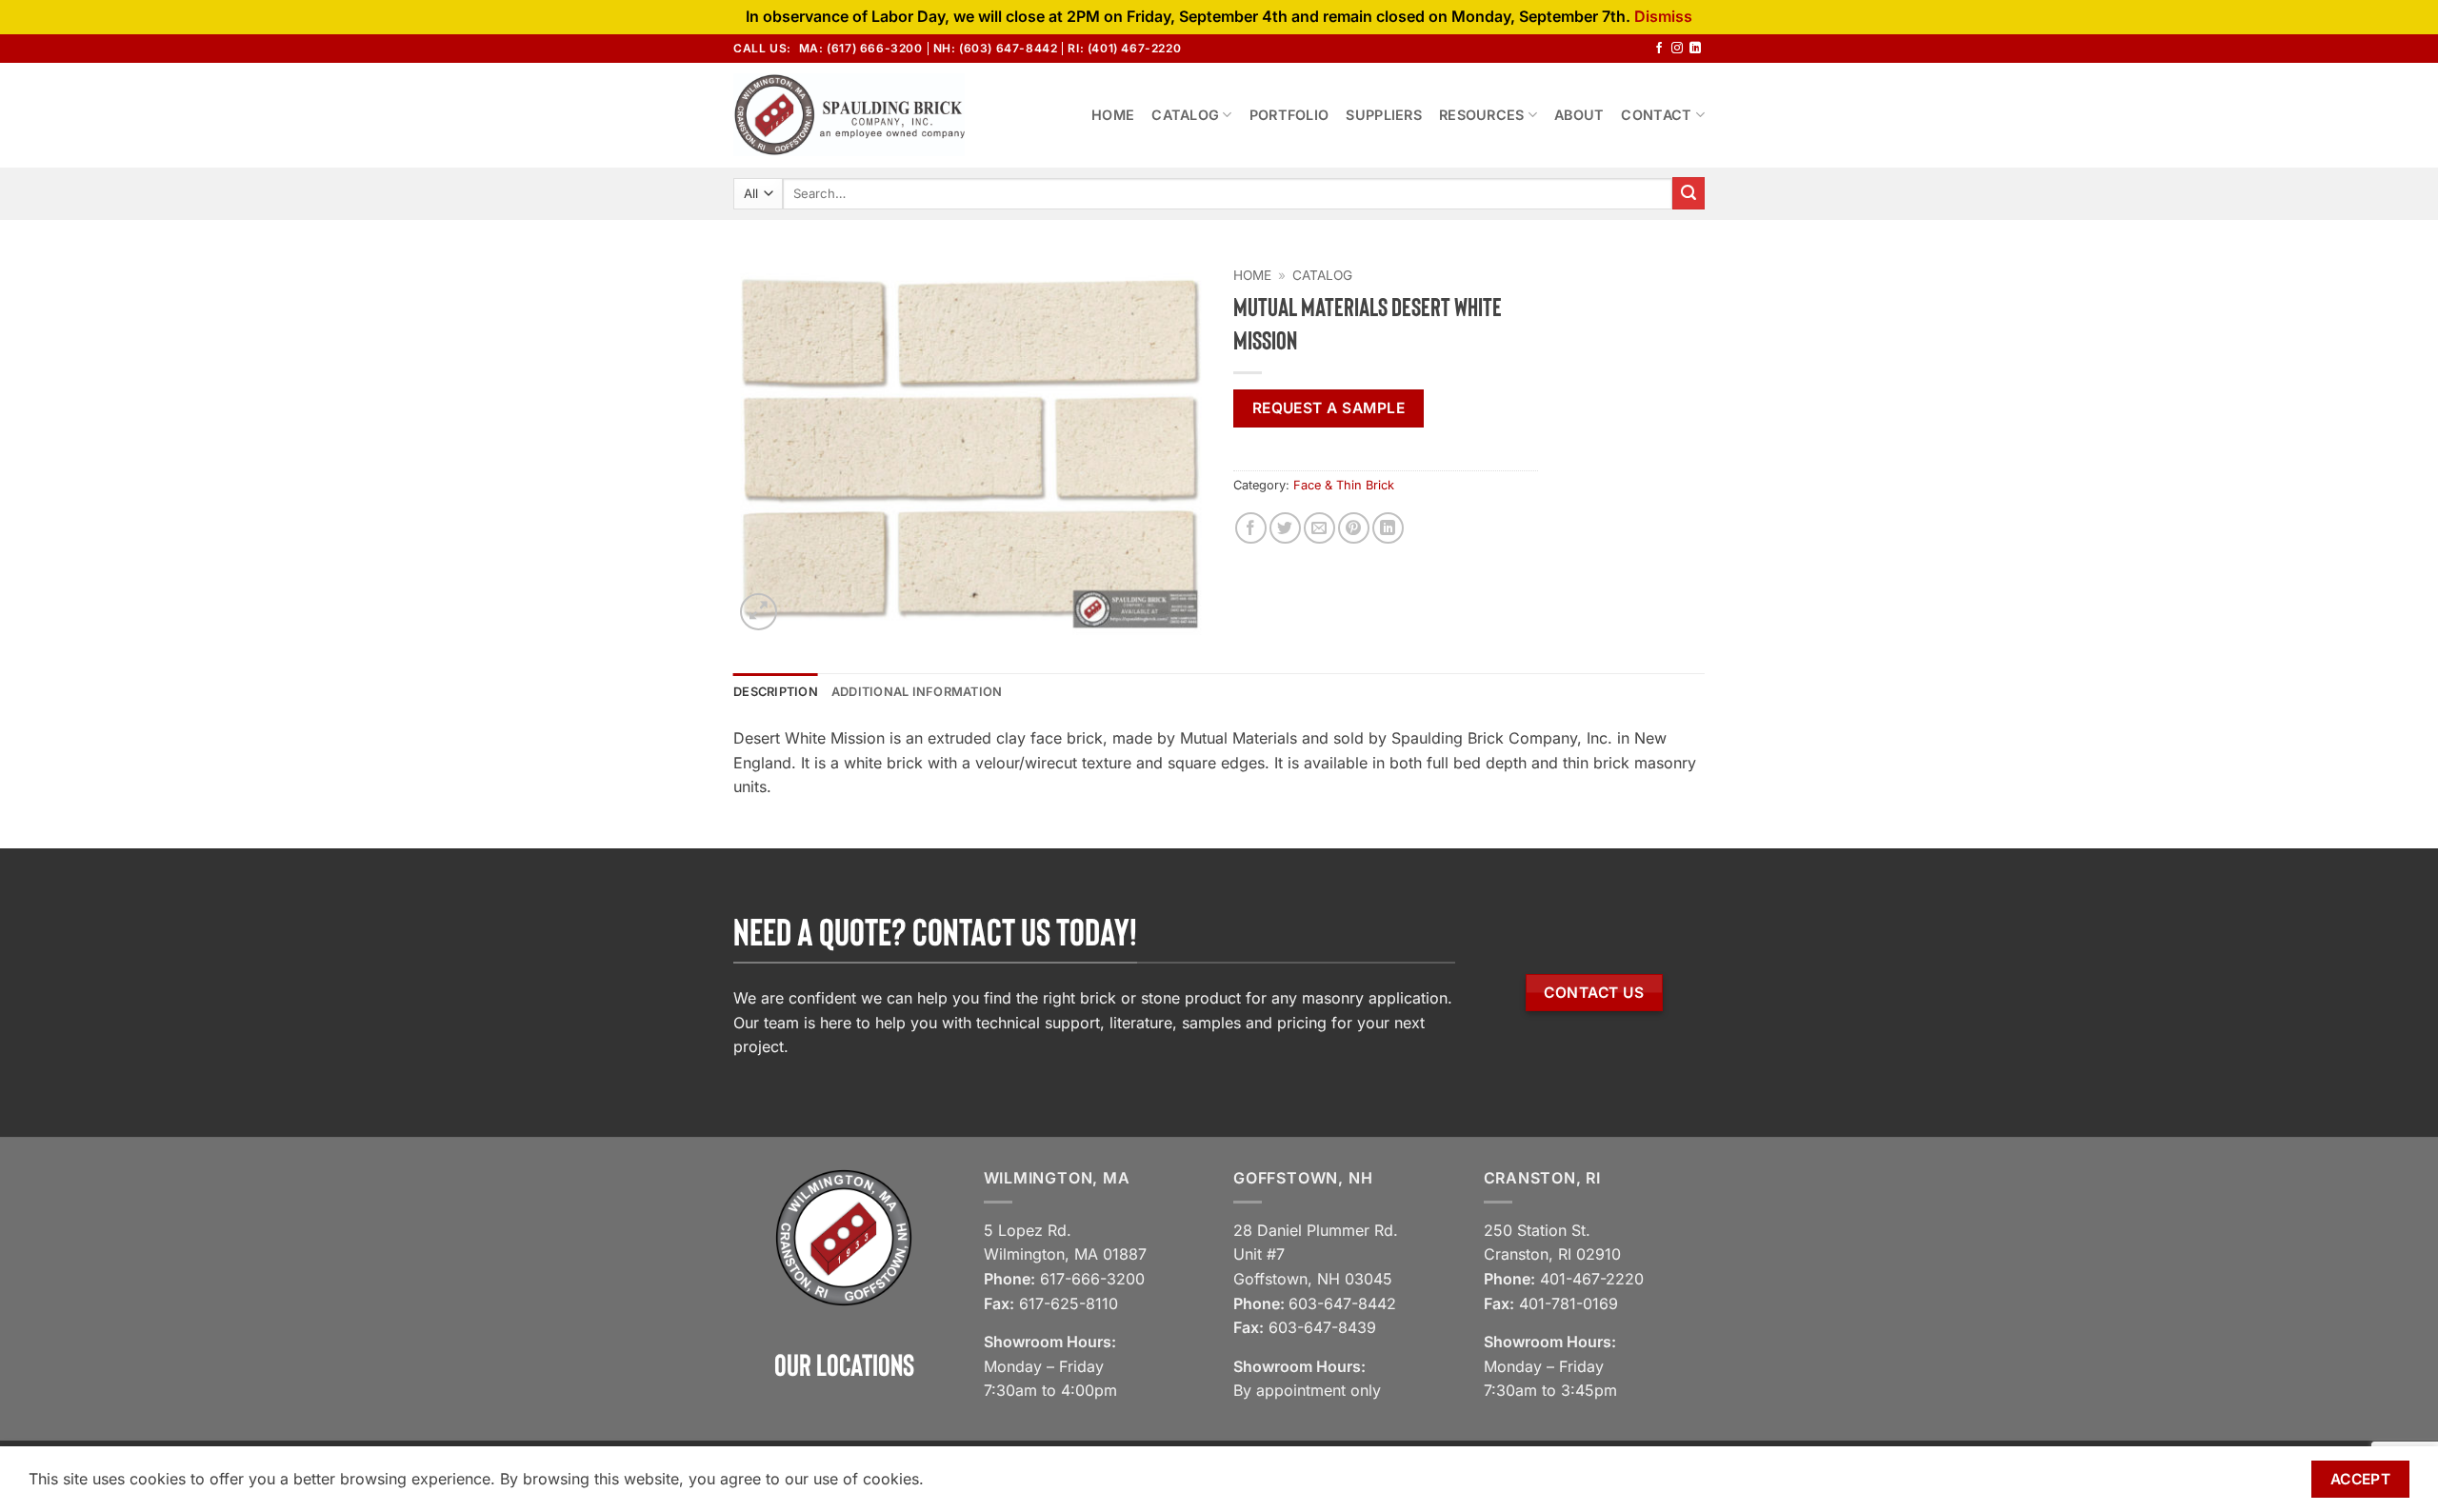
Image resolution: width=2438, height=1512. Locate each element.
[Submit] (1689, 193)
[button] (759, 612)
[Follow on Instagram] (1677, 49)
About (1579, 115)
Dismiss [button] (1663, 16)
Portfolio (1289, 115)
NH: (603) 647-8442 (996, 48)
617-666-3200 (1092, 1279)
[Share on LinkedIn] (1388, 528)
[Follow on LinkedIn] (1695, 49)
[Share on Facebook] (1251, 528)
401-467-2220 (1592, 1279)
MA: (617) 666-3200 (861, 48)
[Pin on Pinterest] (1354, 528)
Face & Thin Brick (1344, 485)
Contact (1656, 115)
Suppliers (1384, 115)
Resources (1482, 115)
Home (1113, 115)
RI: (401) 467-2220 (1124, 48)
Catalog (1185, 115)
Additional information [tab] (917, 692)
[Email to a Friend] (1319, 528)
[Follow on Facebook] (1659, 49)
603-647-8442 (1342, 1303)
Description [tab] (776, 692)
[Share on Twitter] (1285, 528)
